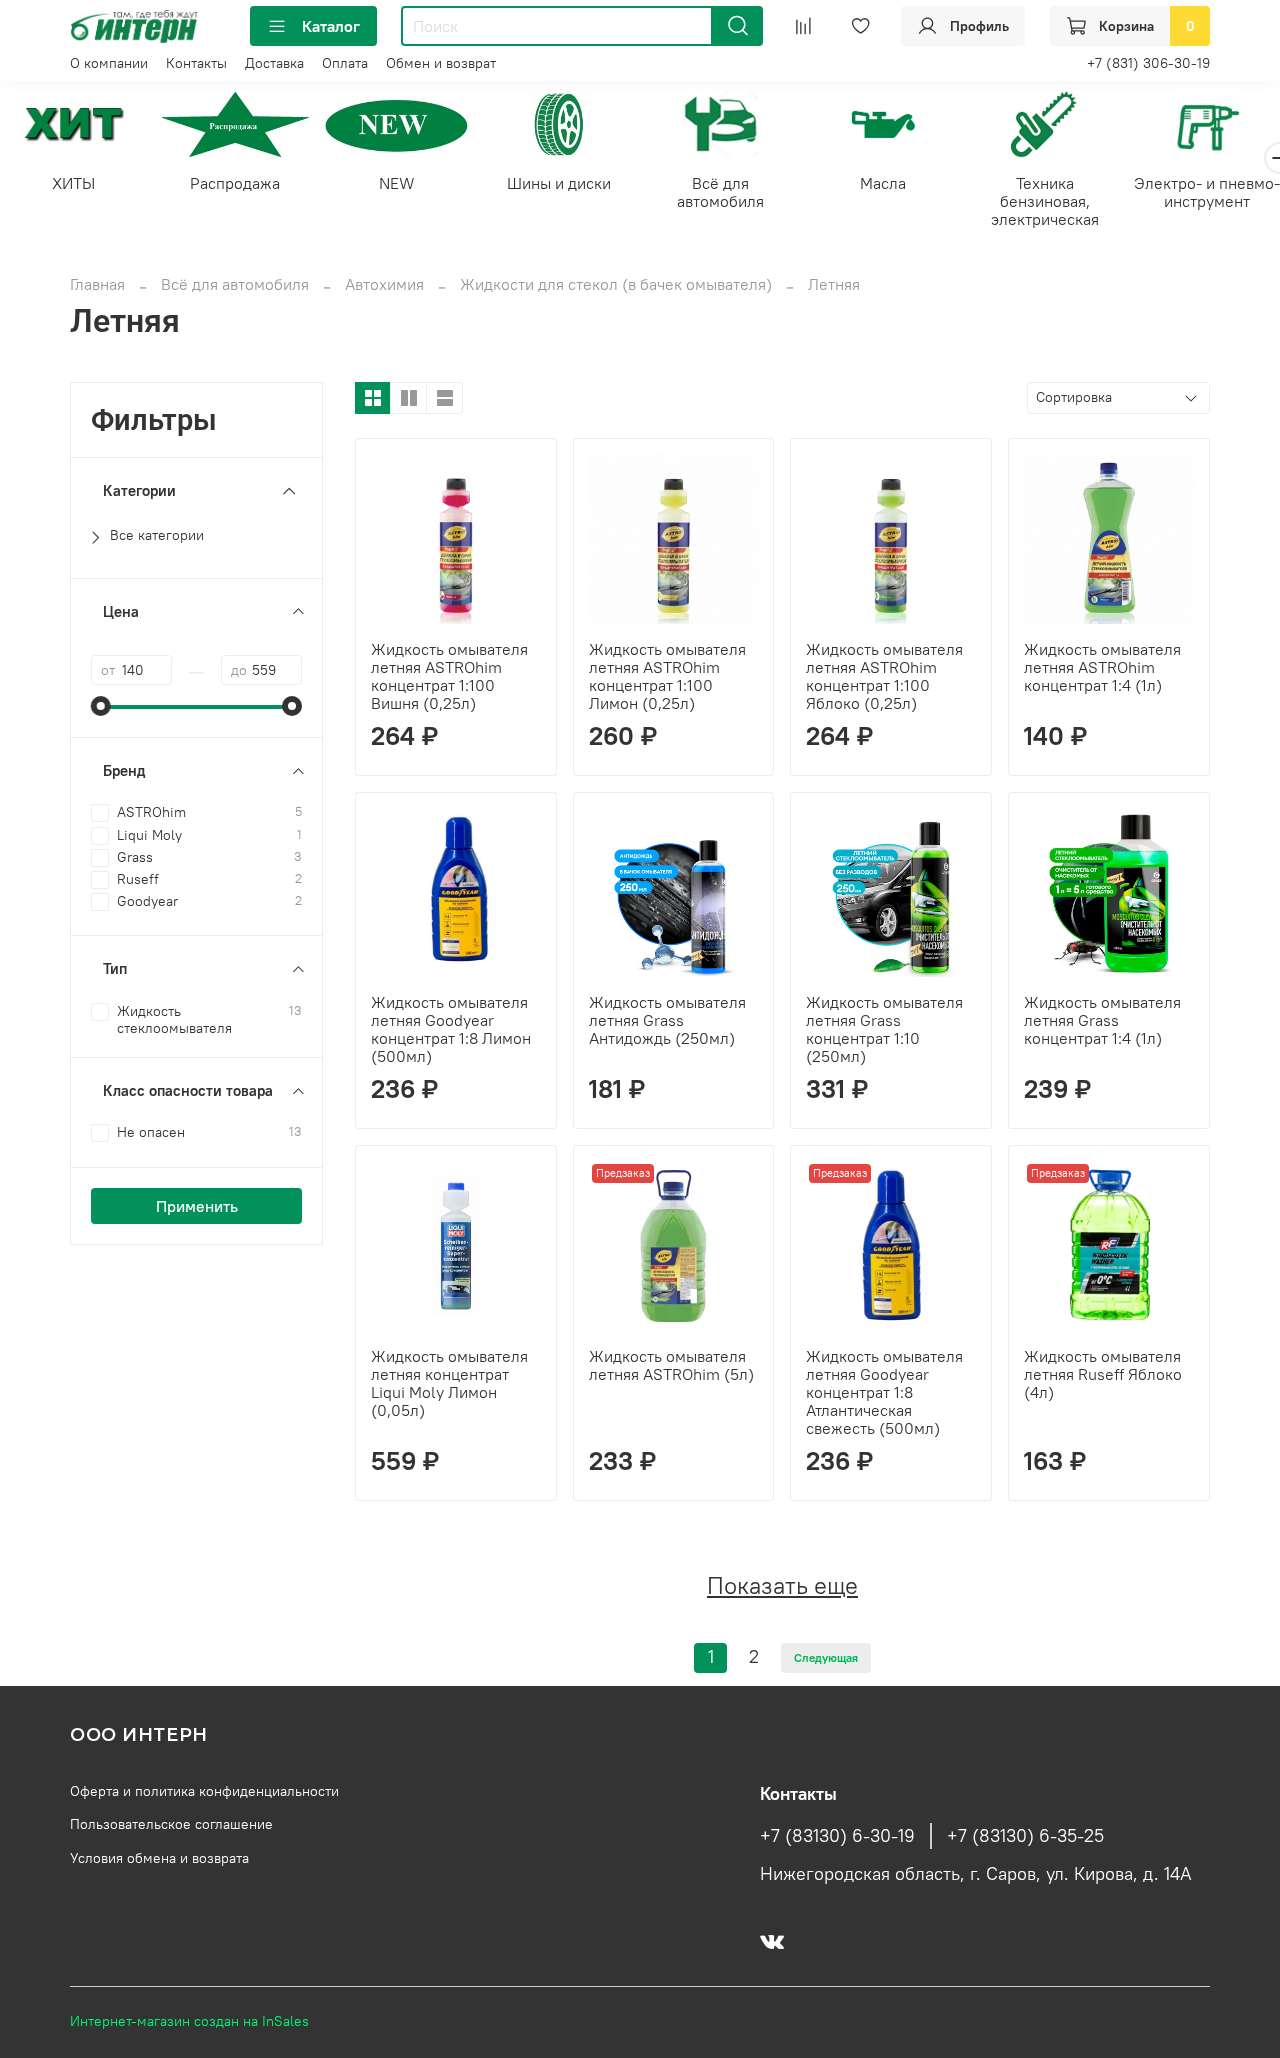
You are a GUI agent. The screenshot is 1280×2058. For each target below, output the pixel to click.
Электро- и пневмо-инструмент (1207, 192)
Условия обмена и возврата (159, 1858)
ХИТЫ (73, 183)
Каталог (331, 26)
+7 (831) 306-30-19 (1148, 63)
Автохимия (384, 284)
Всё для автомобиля (720, 192)
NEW (397, 183)
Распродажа (235, 183)
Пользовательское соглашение (171, 1824)
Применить (197, 1206)
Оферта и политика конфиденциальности (204, 1791)
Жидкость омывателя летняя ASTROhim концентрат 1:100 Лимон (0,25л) (667, 676)
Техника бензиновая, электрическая (1045, 201)
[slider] (101, 706)
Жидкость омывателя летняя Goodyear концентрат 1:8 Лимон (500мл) (451, 1029)
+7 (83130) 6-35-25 (1025, 1836)
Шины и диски (559, 183)
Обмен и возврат (441, 63)
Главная (97, 284)
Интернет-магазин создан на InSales (189, 2021)
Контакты (196, 63)
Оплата (345, 63)
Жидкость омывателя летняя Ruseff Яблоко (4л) (1103, 1374)
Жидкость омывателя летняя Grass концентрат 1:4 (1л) (1102, 1020)
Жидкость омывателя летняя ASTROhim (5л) (671, 1365)
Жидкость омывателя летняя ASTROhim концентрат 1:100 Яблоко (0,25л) (884, 676)
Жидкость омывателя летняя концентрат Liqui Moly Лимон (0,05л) (449, 1383)
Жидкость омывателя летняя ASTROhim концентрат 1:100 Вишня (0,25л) (449, 676)
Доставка (274, 63)
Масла (883, 183)
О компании (109, 63)
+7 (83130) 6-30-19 (837, 1836)
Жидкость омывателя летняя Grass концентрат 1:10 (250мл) (884, 1029)
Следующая (826, 1657)
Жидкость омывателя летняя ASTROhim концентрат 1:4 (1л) (1102, 667)
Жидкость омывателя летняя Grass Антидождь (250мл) (667, 1020)
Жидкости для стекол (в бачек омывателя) (616, 284)
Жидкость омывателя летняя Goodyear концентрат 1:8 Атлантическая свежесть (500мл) (884, 1392)
